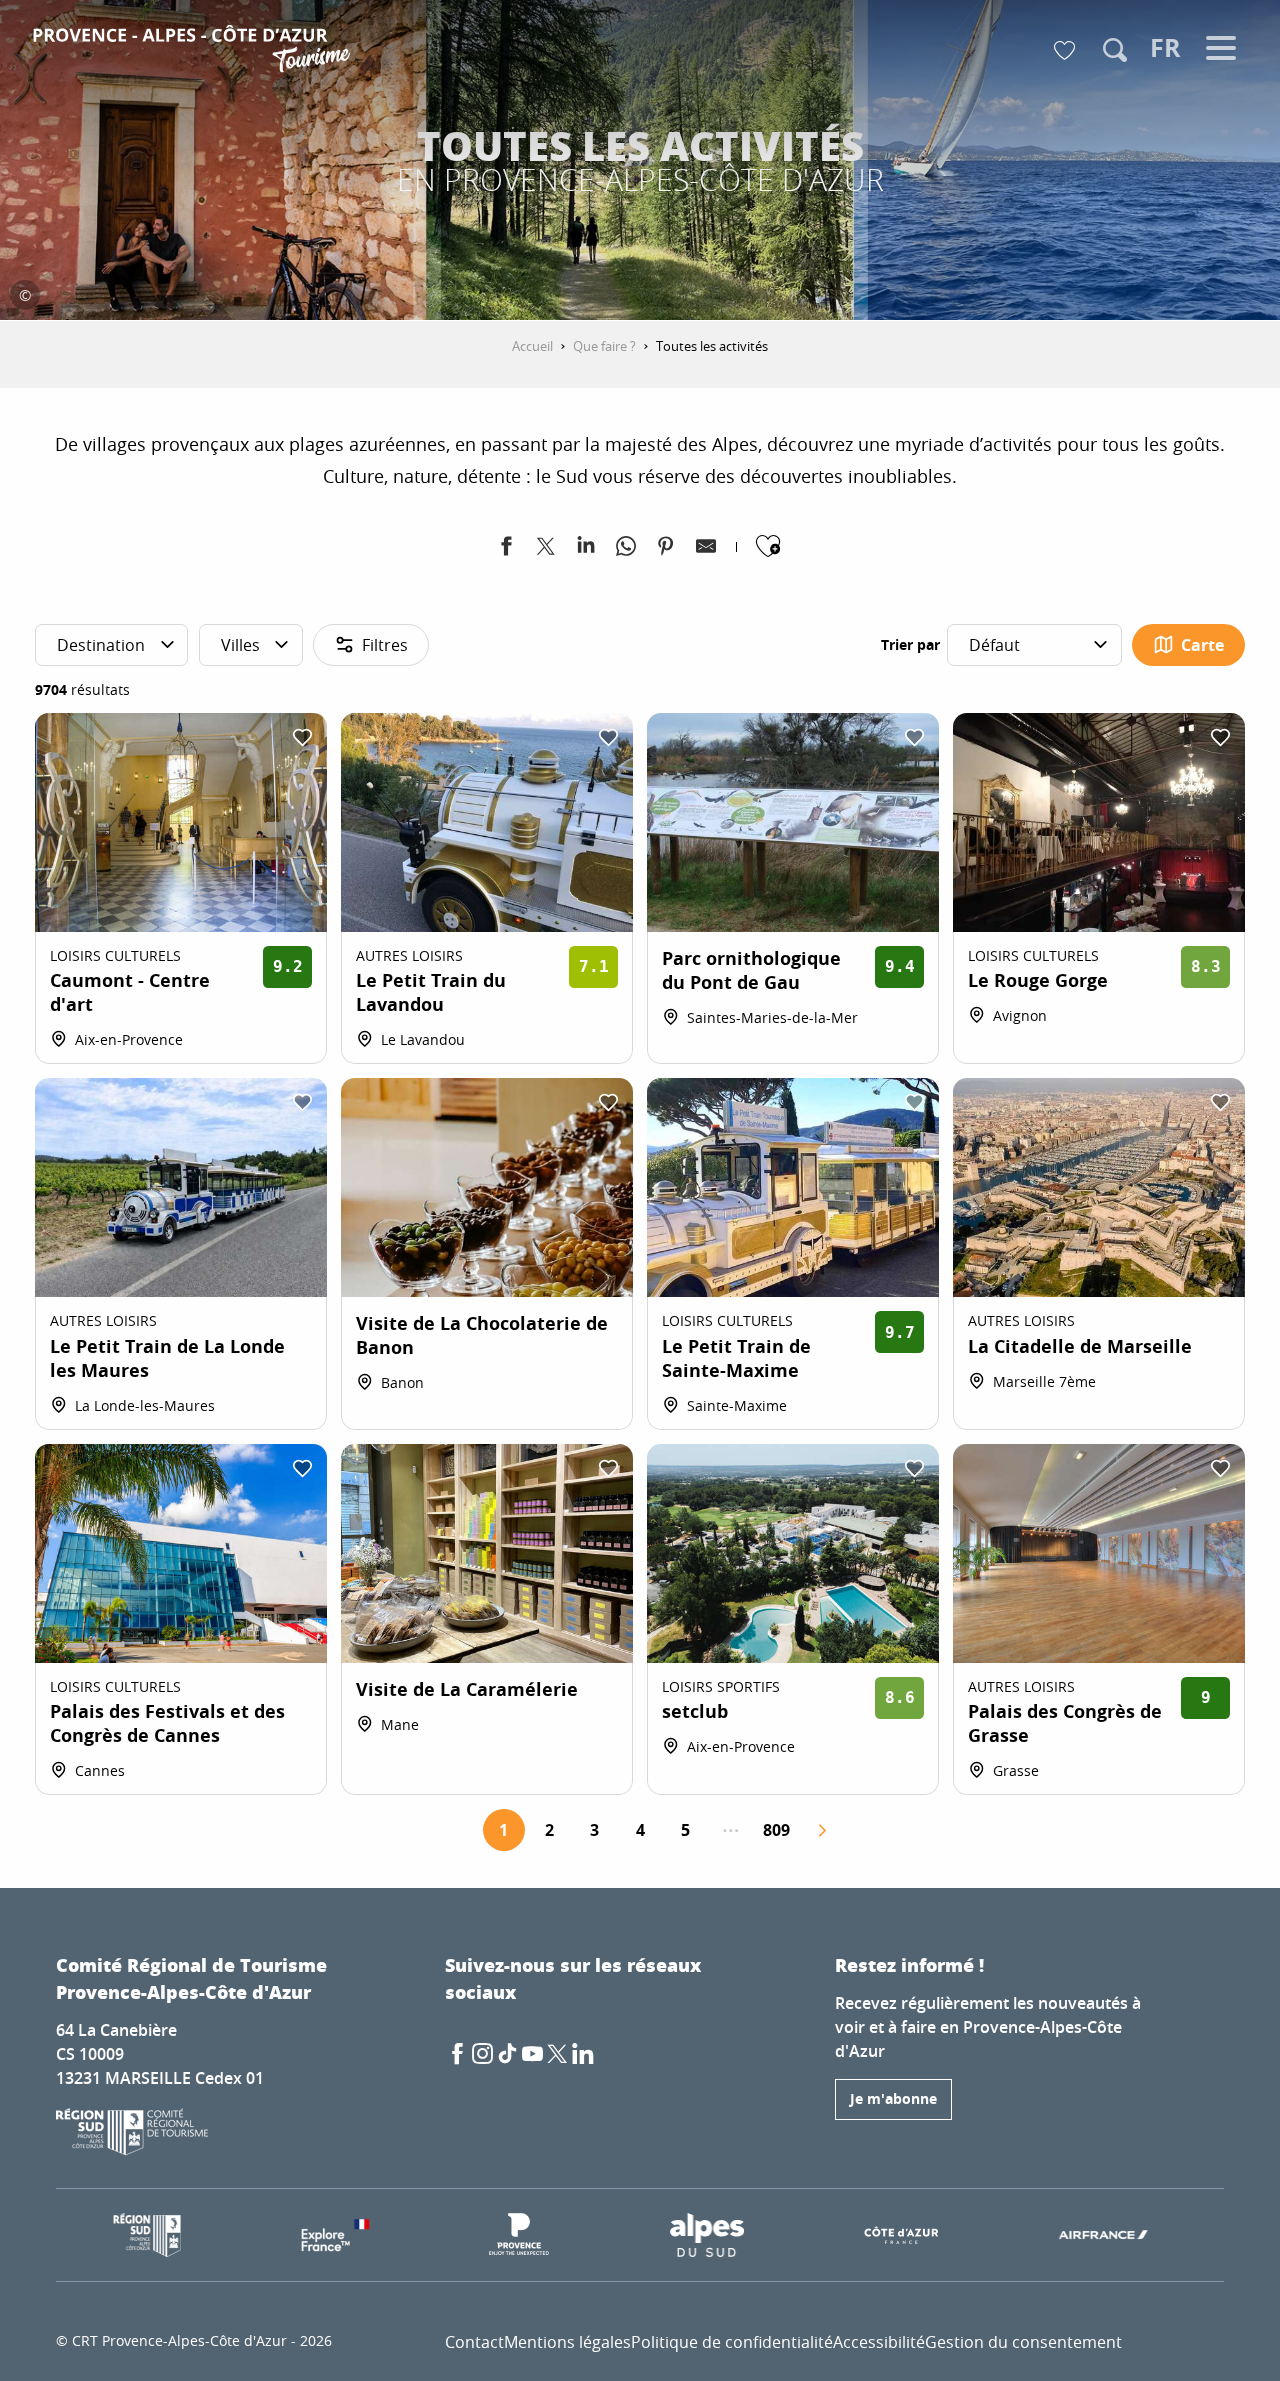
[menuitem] (194, 52)
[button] (1115, 50)
